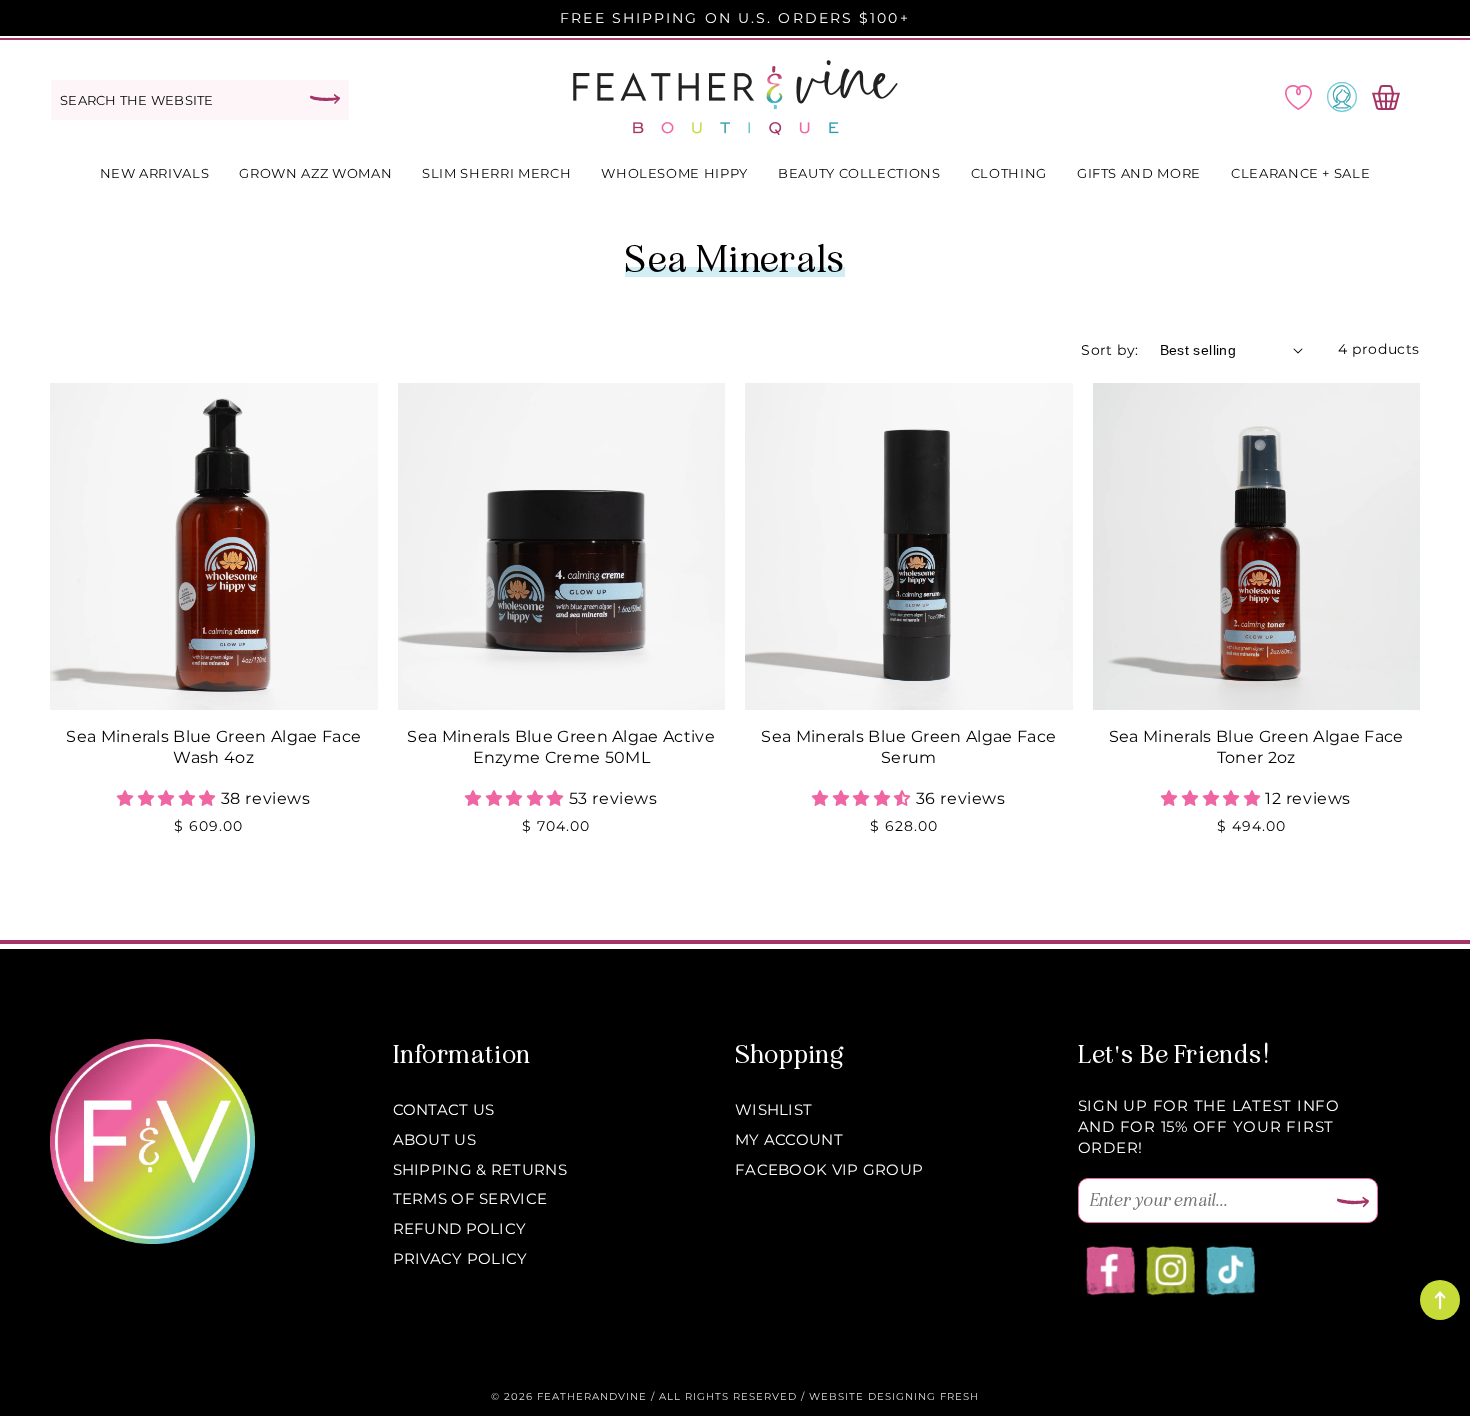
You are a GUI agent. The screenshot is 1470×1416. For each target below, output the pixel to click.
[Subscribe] (1353, 1203)
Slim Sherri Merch (496, 173)
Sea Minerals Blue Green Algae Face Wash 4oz (213, 747)
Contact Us (444, 1109)
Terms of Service (470, 1198)
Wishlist (773, 1109)
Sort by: (1109, 350)
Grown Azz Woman (315, 173)
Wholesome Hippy (674, 173)
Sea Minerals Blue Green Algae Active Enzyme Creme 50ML (561, 747)
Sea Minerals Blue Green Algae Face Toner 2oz (1256, 747)
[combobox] (200, 100)
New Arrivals (155, 173)
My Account (789, 1139)
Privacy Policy (460, 1258)
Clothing (1009, 173)
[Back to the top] (1440, 1300)
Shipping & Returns (480, 1169)
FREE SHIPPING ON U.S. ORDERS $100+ (734, 18)
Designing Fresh (923, 1396)
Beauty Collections (859, 173)
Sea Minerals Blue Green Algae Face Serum (908, 747)
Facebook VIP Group (829, 1169)
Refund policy (460, 1228)
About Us (434, 1139)
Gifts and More (1139, 173)
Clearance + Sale (1300, 173)
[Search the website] (325, 99)
